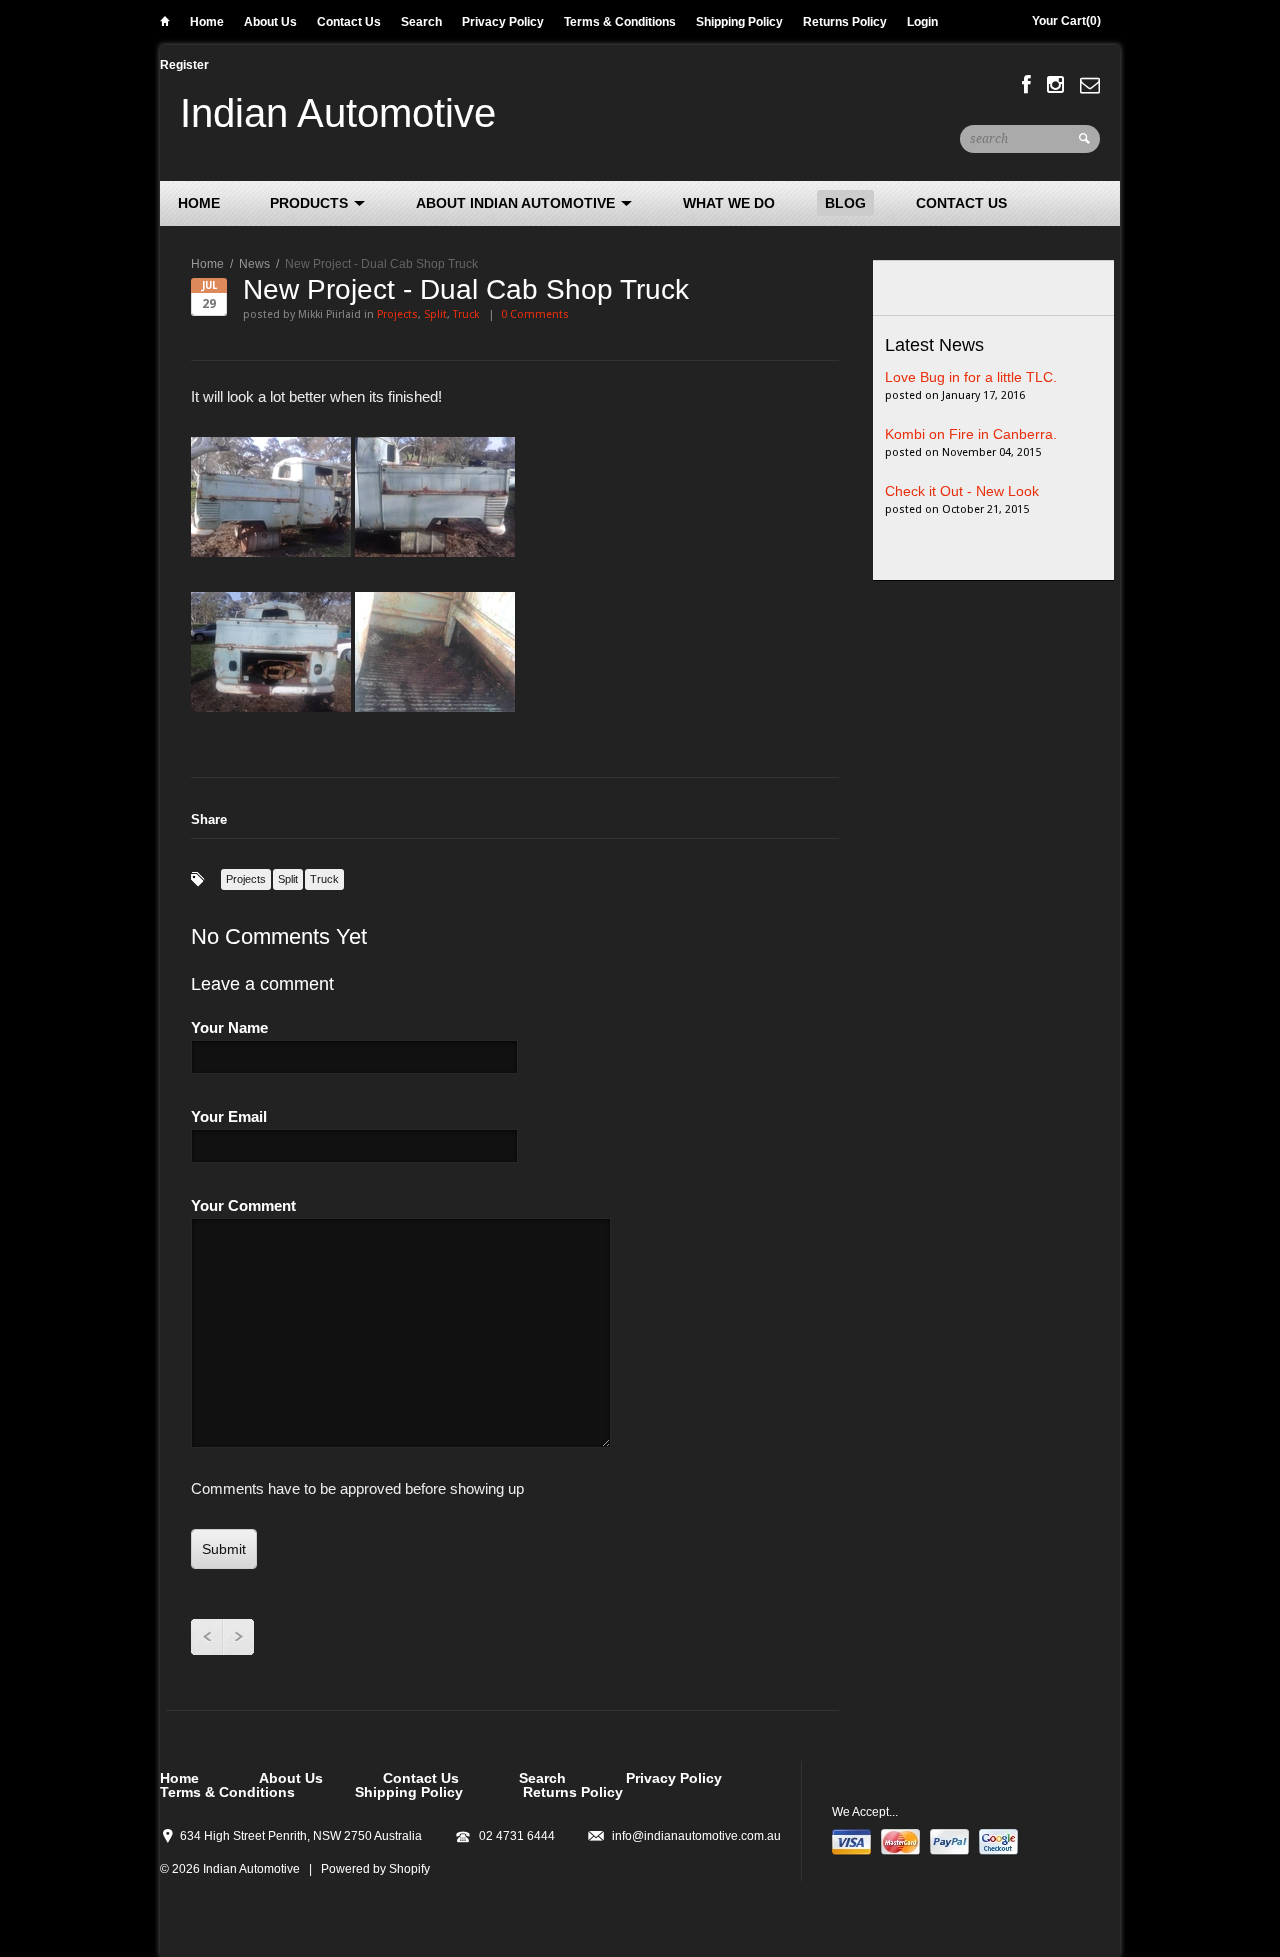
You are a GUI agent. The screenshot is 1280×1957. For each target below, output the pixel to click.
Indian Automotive (338, 113)
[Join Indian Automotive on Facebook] (1026, 85)
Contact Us (349, 22)
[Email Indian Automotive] (1090, 85)
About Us (270, 22)
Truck (466, 314)
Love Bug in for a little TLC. (971, 377)
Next (238, 1637)
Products (311, 203)
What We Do (729, 203)
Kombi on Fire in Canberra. (971, 434)
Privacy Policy (503, 22)
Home (165, 24)
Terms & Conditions (620, 22)
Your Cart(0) (1066, 21)
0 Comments (535, 314)
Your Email (229, 1116)
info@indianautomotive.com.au (696, 1836)
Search (421, 22)
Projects (397, 314)
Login (922, 22)
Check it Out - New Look (962, 491)
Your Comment (243, 1205)
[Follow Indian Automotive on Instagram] (1055, 85)
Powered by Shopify (375, 1869)
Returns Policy (845, 22)
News (254, 264)
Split (435, 314)
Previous (206, 1637)
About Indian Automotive (517, 203)
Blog (845, 203)
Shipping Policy (739, 22)
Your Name (229, 1027)
